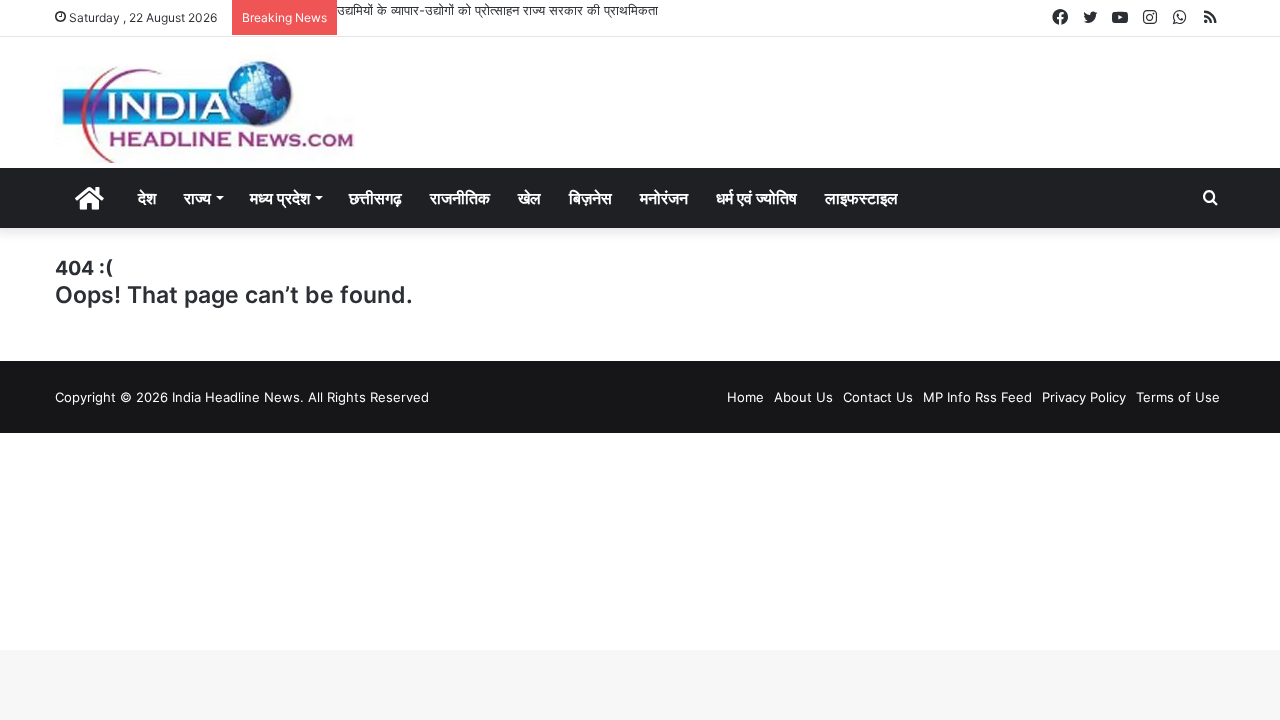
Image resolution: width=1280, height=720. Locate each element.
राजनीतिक (460, 198)
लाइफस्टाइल (861, 198)
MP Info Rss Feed (977, 397)
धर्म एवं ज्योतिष (756, 198)
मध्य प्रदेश (280, 198)
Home (745, 397)
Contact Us (878, 397)
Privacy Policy (1084, 397)
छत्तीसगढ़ (375, 198)
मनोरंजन (664, 198)
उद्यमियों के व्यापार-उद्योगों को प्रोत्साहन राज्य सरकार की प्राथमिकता (497, 10)
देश (147, 198)
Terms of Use (1178, 397)
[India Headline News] (205, 102)
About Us (803, 397)
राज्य (197, 198)
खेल (529, 198)
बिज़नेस (590, 198)
